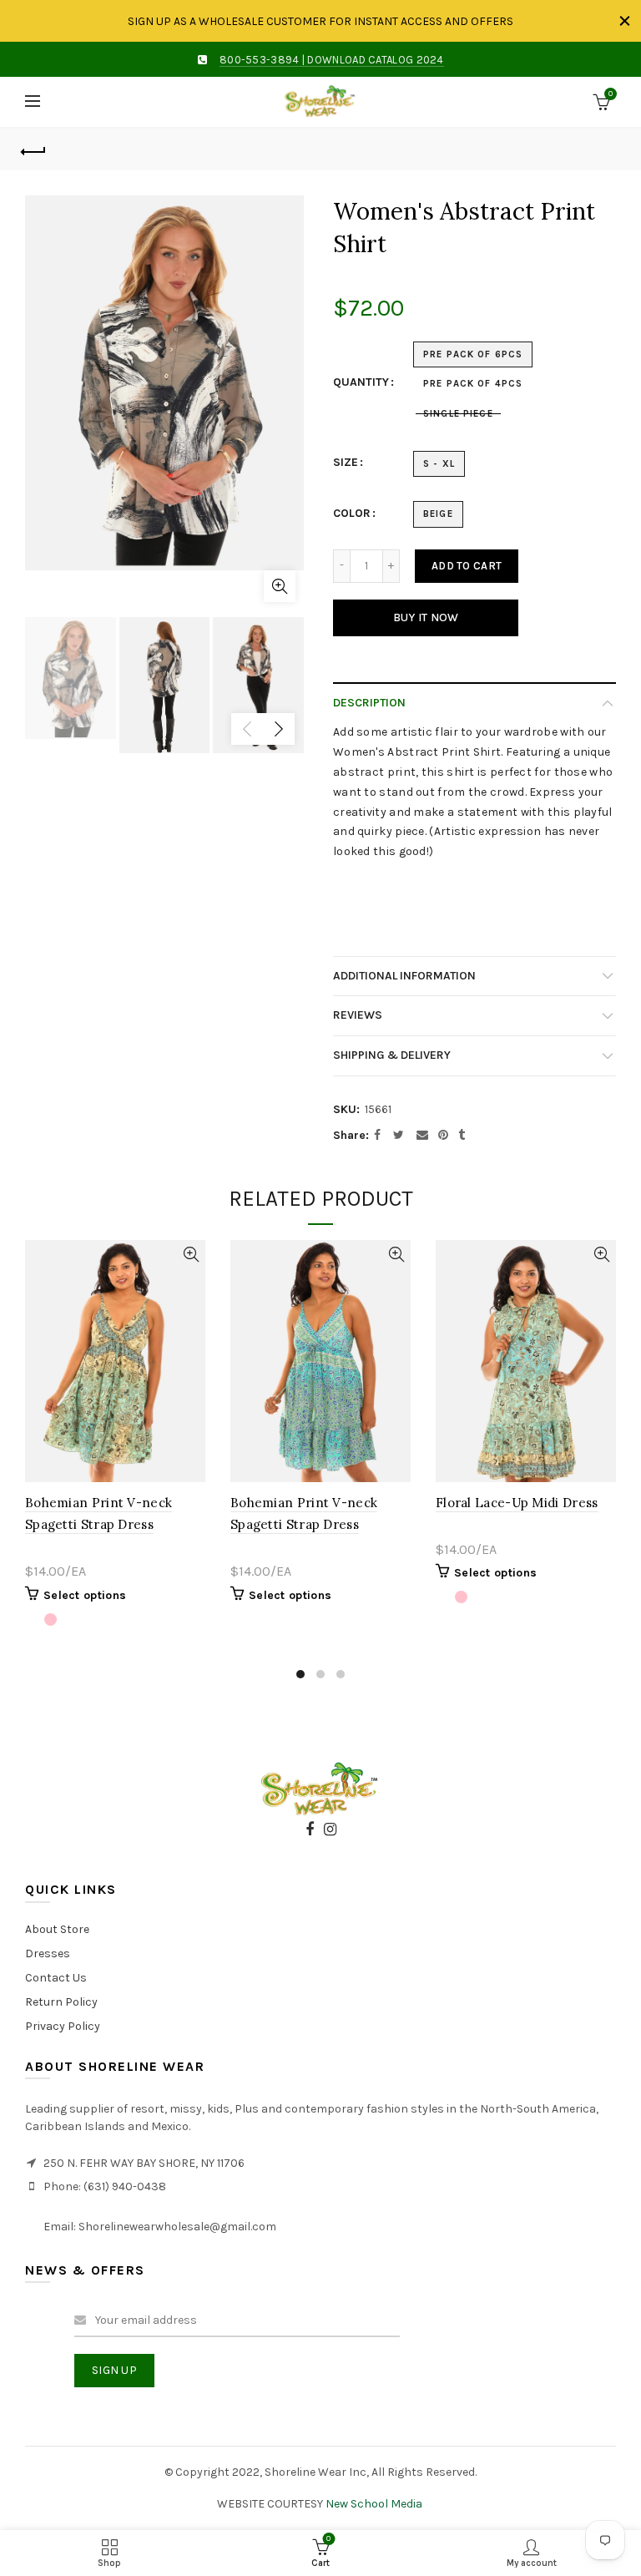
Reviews (358, 1015)
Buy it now (426, 617)
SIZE (346, 463)
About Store (57, 1929)
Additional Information (404, 976)
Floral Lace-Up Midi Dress (517, 1503)
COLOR (352, 514)
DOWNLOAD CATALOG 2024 (375, 60)
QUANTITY (361, 382)
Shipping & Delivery (392, 1055)
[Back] (33, 149)
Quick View (191, 1255)
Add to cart (467, 566)
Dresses (48, 1954)
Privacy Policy (63, 2026)
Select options (85, 1595)
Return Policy (61, 2002)
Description (369, 703)
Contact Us (56, 1978)
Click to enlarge (280, 586)
